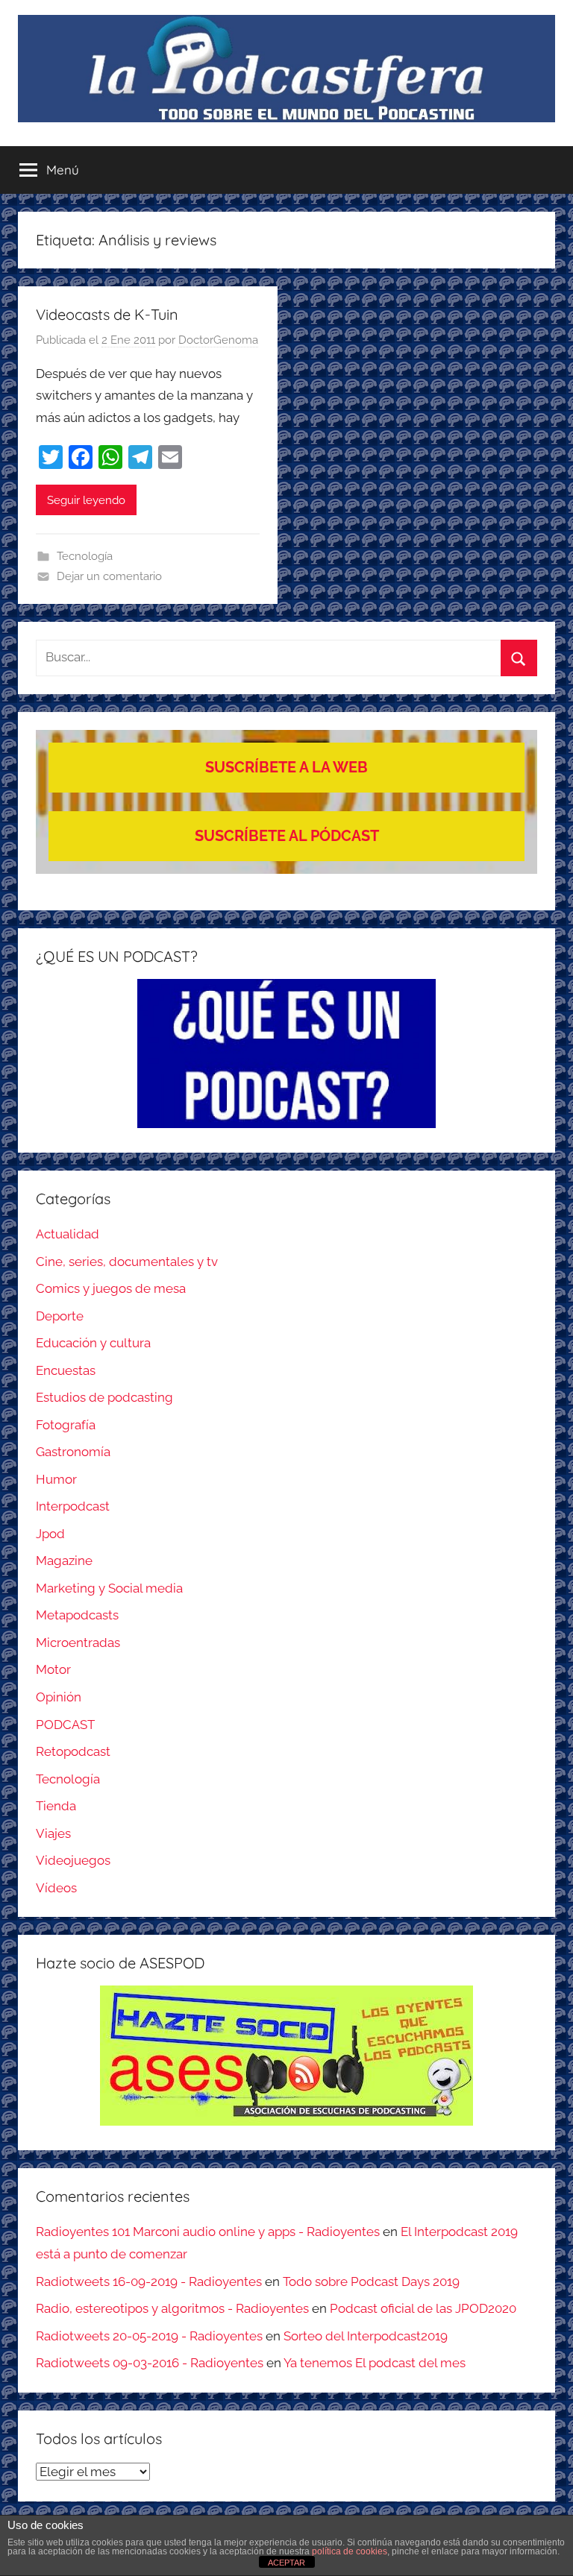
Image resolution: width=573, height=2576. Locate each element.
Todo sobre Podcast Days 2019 (371, 2281)
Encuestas (66, 1370)
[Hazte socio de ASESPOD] (286, 2056)
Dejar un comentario (109, 576)
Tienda (56, 1806)
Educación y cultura (93, 1343)
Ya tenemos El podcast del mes (375, 2363)
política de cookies (350, 2551)
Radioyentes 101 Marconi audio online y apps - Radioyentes (208, 2232)
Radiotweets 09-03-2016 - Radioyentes (150, 2363)
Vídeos (56, 1888)
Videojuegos (73, 1860)
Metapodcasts (77, 1615)
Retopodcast (73, 1751)
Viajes (53, 1833)
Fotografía (66, 1425)
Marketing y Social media (109, 1588)
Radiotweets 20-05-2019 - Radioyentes (149, 2336)
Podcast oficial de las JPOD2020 (423, 2308)
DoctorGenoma (218, 340)
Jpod (50, 1534)
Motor (53, 1669)
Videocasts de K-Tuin (107, 314)
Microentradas (78, 1643)
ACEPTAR (286, 2563)
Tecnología (85, 556)
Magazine (64, 1561)
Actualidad (68, 1234)
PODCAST (65, 1725)
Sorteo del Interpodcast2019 (366, 2336)
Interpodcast (73, 1506)
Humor (56, 1479)
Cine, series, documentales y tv (127, 1262)
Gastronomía (73, 1452)
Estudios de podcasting (104, 1397)
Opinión (59, 1697)
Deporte (60, 1316)
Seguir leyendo (86, 500)
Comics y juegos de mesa (111, 1288)
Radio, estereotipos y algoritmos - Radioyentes (172, 2308)
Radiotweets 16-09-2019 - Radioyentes (149, 2281)
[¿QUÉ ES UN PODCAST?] (286, 1054)
